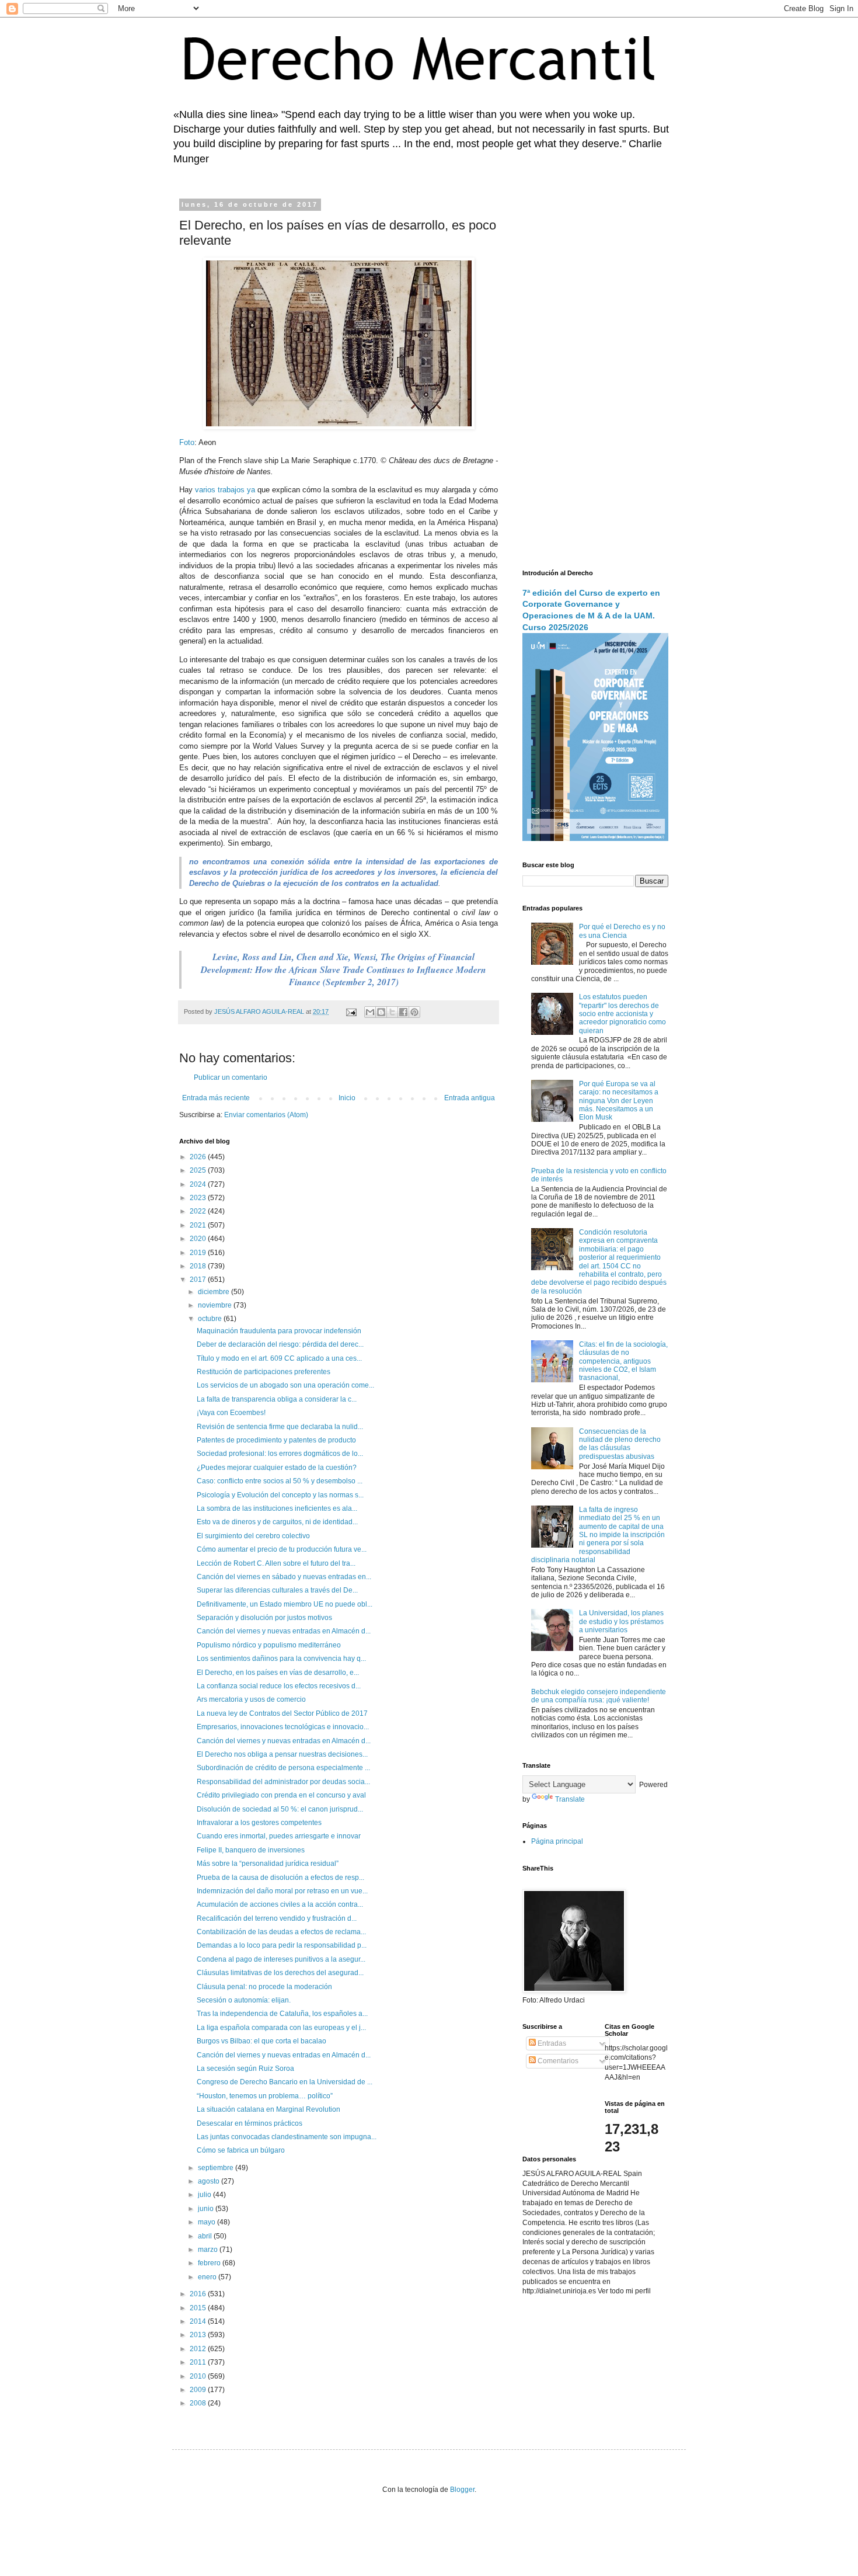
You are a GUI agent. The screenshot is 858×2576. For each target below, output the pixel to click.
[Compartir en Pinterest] (414, 1012)
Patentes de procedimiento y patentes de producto (276, 1440)
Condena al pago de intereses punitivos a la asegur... (281, 1959)
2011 (199, 2362)
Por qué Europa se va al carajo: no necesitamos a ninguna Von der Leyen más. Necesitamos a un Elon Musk (619, 1101)
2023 (199, 1198)
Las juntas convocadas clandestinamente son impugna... (287, 2137)
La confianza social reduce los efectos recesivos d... (279, 1686)
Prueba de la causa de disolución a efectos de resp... (280, 1878)
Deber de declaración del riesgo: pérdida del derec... (280, 1344)
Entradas (551, 2043)
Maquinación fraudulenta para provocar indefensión (279, 1331)
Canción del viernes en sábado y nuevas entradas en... (284, 1577)
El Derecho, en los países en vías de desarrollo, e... (278, 1673)
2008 (199, 2403)
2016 (199, 2294)
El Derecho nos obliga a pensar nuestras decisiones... (282, 1754)
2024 (199, 1184)
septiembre (217, 2168)
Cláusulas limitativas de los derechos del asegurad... (280, 1973)
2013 (199, 2335)
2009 (199, 2390)
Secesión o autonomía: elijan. (244, 2000)
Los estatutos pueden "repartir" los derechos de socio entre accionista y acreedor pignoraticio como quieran (622, 1014)
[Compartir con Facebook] (403, 1012)
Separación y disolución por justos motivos (264, 1618)
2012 (199, 2349)
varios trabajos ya (225, 490)
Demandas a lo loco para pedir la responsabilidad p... (282, 1945)
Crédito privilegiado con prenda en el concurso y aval (281, 1795)
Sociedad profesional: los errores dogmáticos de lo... (280, 1454)
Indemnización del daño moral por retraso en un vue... (282, 1891)
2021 (199, 1225)
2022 (199, 1211)
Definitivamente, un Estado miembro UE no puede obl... (285, 1604)
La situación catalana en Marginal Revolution (268, 2109)
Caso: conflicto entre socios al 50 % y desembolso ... (280, 1481)
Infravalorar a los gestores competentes (259, 1823)
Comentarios (557, 2061)
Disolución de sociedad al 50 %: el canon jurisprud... (280, 1809)
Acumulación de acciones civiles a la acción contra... (280, 1904)
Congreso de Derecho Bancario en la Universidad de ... (285, 2082)
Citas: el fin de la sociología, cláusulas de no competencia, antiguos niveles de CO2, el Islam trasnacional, (623, 1361)
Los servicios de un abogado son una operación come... (285, 1385)
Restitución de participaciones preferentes (264, 1372)
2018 (199, 1266)
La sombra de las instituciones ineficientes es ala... (277, 1508)
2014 (199, 2321)
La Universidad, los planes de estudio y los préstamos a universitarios (621, 1621)
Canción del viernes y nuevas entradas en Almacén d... (284, 1631)
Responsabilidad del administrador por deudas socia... (283, 1782)
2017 (199, 1280)
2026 (199, 1157)
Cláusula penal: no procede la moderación (264, 1987)
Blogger (462, 2490)
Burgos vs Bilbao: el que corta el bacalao (261, 2041)
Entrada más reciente (216, 1098)
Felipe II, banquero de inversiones (251, 1850)
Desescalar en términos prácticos (250, 2123)
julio (205, 2195)
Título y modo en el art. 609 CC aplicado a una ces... (279, 1358)
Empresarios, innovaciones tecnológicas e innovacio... (283, 1727)
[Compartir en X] (392, 1012)
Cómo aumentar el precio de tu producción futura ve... (282, 1549)
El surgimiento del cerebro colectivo (253, 1536)
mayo (207, 2222)
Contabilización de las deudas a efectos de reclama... (281, 1932)
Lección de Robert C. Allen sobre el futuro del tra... (276, 1563)
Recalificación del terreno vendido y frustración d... (277, 1918)
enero (208, 2277)
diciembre (214, 1292)
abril (206, 2236)
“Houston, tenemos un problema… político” (265, 2096)
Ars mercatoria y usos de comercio (251, 1699)
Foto (187, 442)
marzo (209, 2250)
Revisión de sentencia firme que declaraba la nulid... (280, 1427)
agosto (210, 2181)
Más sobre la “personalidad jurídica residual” (268, 1864)
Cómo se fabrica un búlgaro (241, 2150)
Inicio (347, 1098)
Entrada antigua (470, 1098)
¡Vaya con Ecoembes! (231, 1413)
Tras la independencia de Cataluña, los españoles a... (282, 2014)
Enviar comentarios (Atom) (266, 1115)
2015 (199, 2308)
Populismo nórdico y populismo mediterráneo (269, 1645)
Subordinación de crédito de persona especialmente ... (283, 1768)
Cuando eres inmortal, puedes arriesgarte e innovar (279, 1836)
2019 (199, 1253)
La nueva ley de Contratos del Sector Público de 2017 (282, 1713)
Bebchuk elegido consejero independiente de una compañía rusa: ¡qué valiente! (599, 1696)
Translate (570, 1799)
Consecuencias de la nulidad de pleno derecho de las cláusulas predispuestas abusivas (620, 1444)
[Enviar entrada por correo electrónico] (351, 1011)
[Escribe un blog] (381, 1012)
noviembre (216, 1305)
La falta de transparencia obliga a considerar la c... (277, 1399)
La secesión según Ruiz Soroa (245, 2069)
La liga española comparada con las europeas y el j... (281, 2028)
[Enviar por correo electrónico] (370, 1012)
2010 (199, 2376)
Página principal (557, 1841)
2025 (199, 1170)
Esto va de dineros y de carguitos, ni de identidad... (277, 1522)
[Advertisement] (595, 377)
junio (207, 2209)
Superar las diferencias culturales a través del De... (277, 1590)
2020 (199, 1239)
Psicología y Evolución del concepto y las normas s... (280, 1495)
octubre (211, 1319)
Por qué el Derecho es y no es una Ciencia (622, 931)
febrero (210, 2263)
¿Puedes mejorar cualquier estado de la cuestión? (277, 1468)
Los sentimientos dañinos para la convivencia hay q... (281, 1659)
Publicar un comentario (231, 1077)
